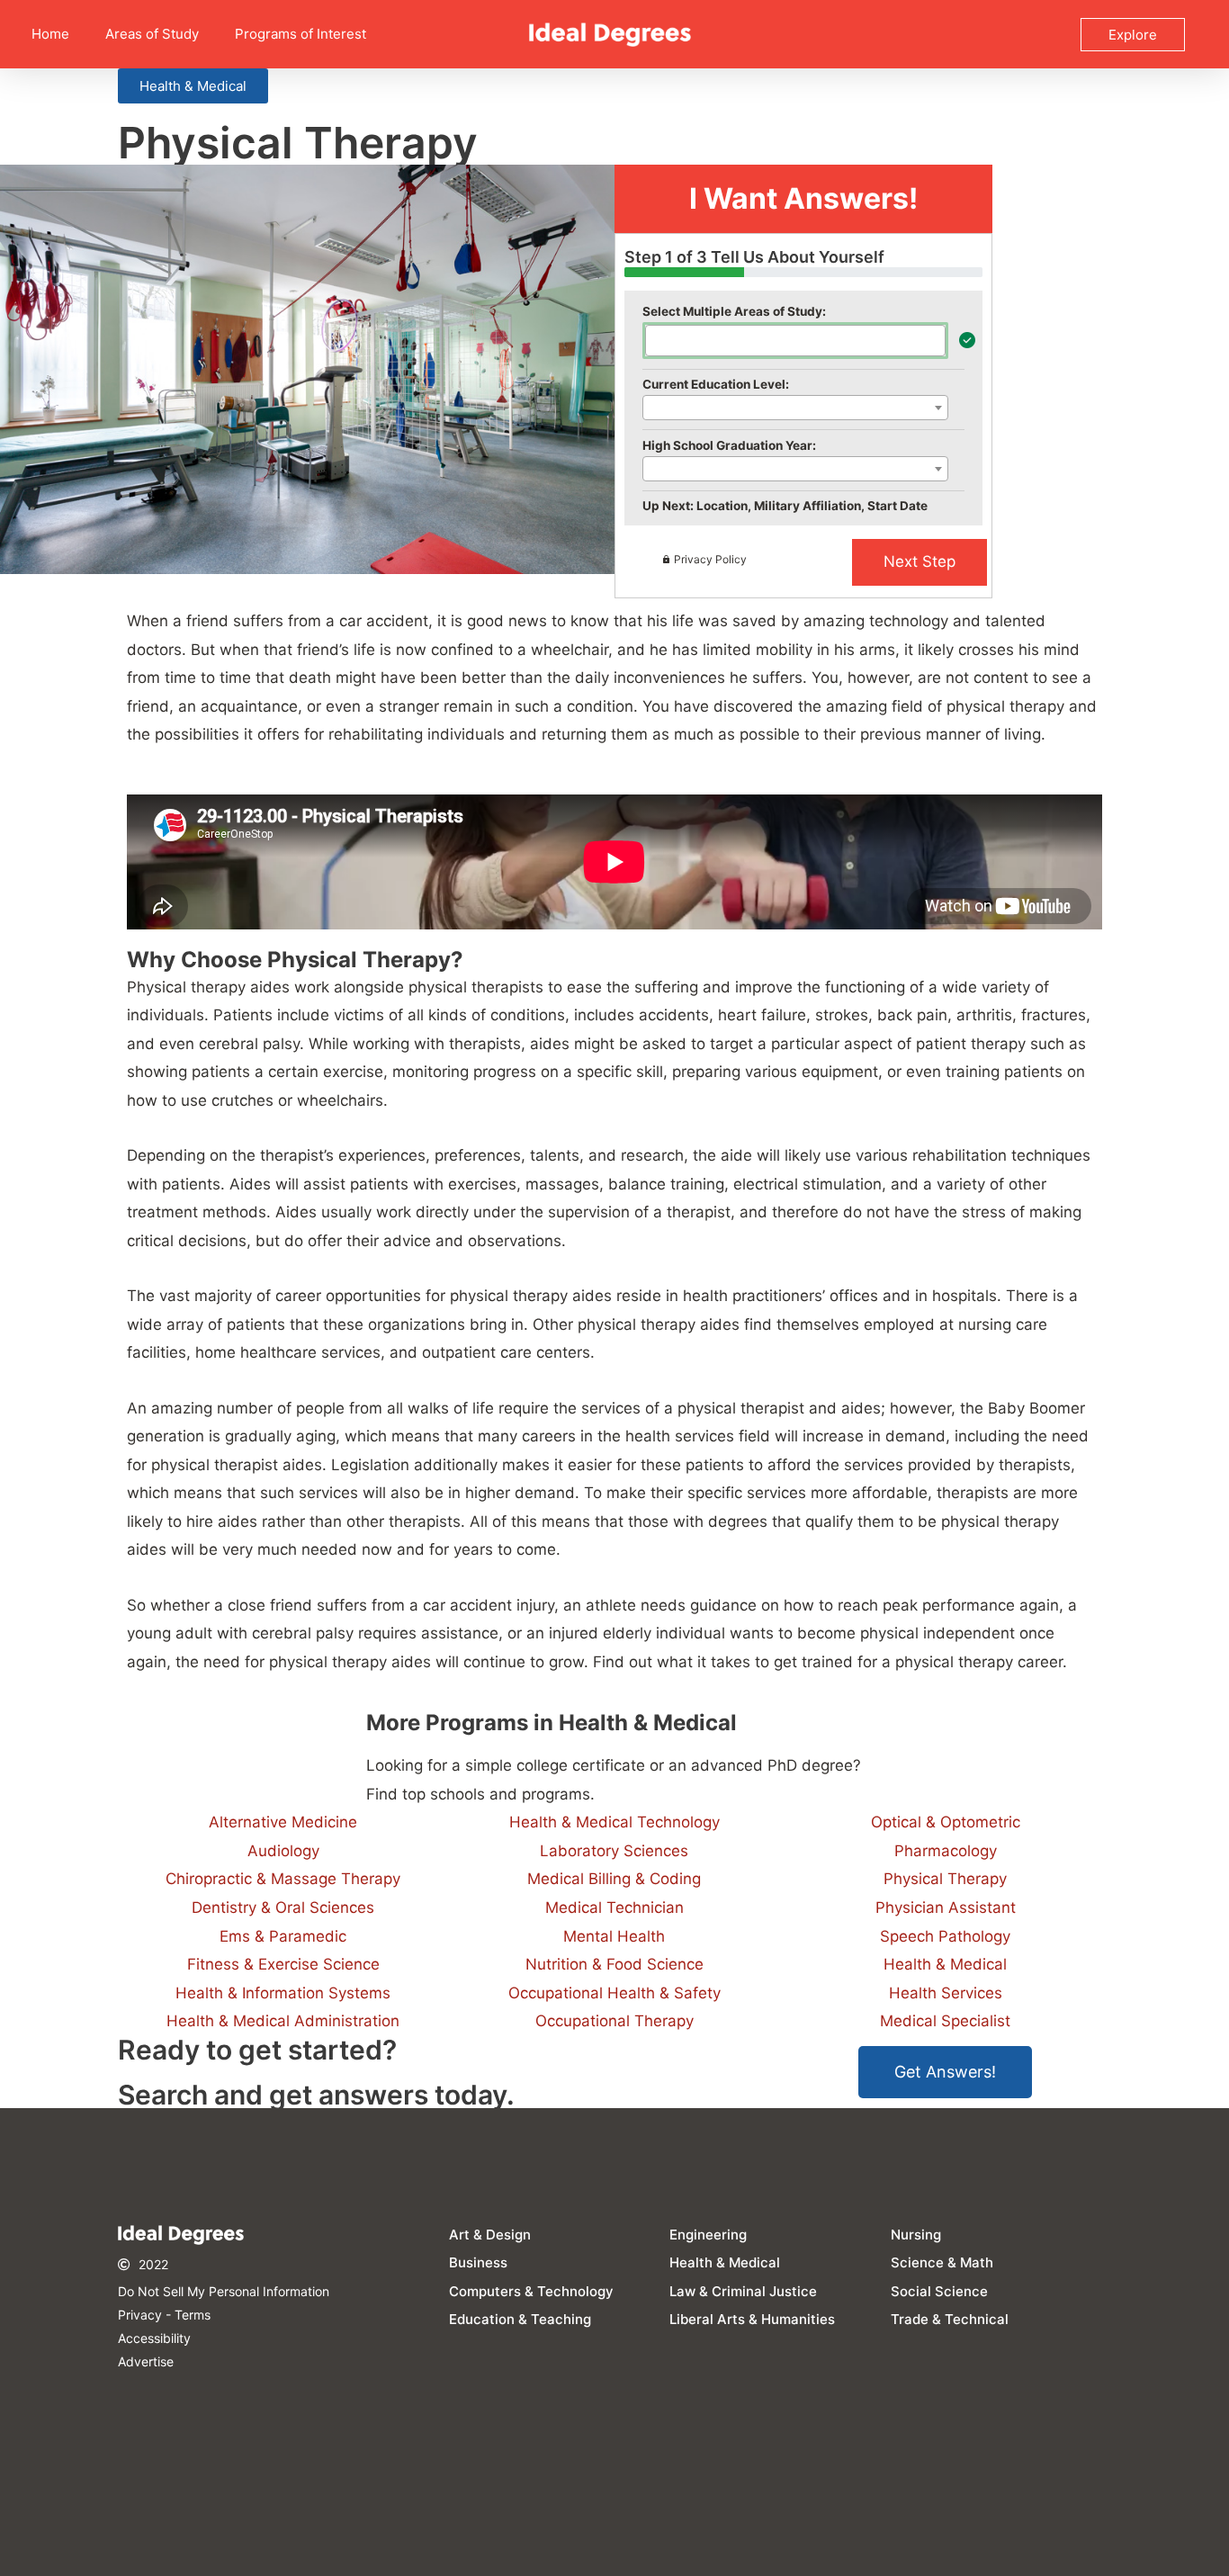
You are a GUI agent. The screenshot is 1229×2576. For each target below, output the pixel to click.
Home (50, 34)
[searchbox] (656, 339)
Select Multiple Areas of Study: (734, 311)
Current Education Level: (716, 384)
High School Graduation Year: (729, 445)
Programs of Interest (301, 34)
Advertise (146, 2361)
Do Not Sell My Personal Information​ (224, 2291)
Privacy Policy (710, 559)
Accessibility (154, 2338)
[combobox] (795, 341)
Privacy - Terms (164, 2315)
